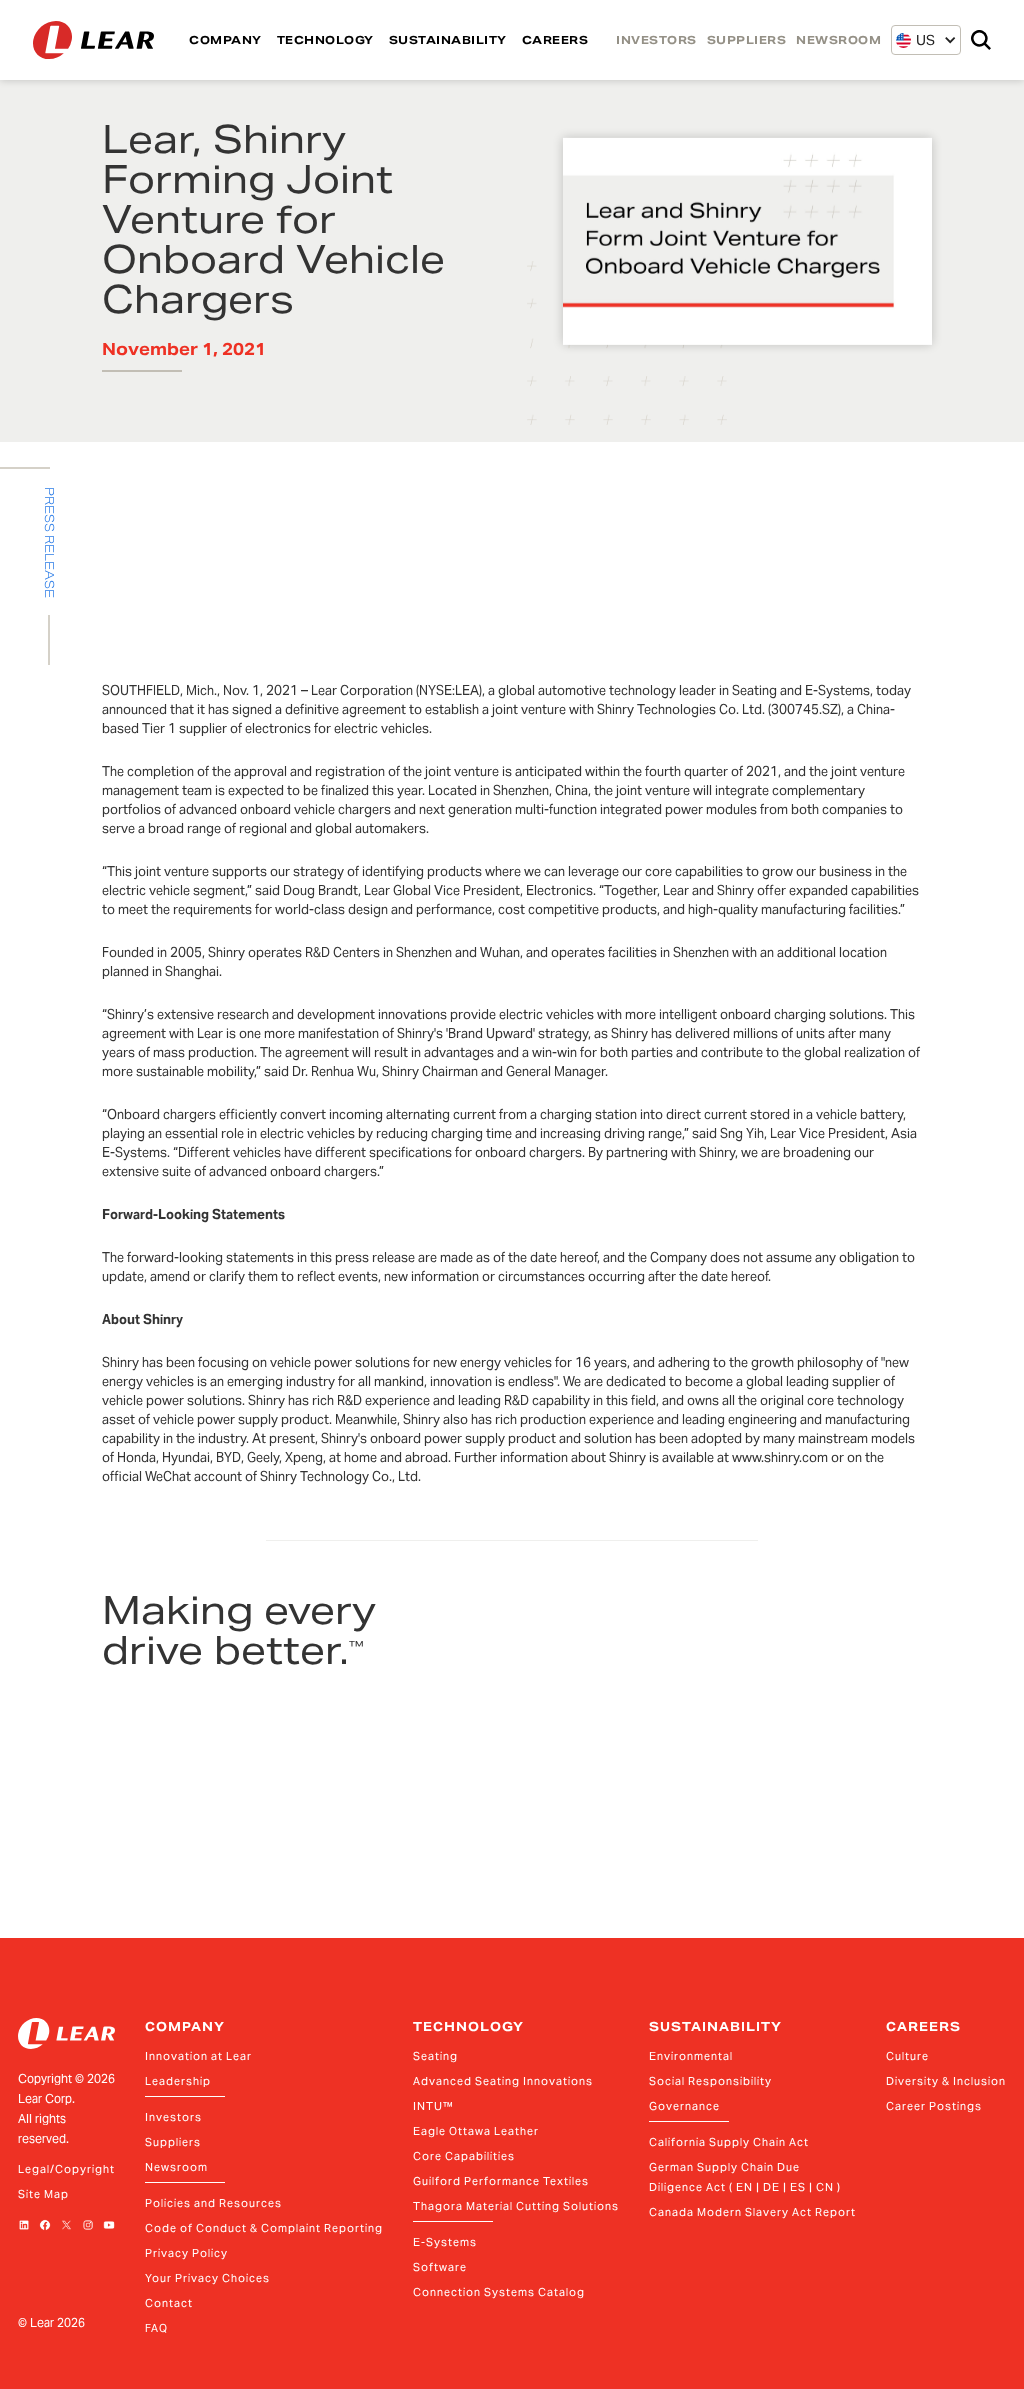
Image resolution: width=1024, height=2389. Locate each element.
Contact (169, 2303)
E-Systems (445, 2242)
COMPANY (225, 40)
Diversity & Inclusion (946, 2081)
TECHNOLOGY (325, 40)
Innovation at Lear (198, 2056)
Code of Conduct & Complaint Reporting (264, 2228)
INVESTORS (656, 40)
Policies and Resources (213, 2203)
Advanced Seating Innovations (503, 2081)
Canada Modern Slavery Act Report (752, 2212)
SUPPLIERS (747, 40)
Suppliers (173, 2142)
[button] (915, 40)
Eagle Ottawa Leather (476, 2131)
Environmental (691, 2056)
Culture (907, 2056)
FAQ (156, 2328)
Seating (435, 2056)
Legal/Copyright (66, 2169)
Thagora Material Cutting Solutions (516, 2206)
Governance (684, 2106)
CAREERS (555, 40)
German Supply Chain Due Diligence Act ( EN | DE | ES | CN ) (745, 2177)
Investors (173, 2117)
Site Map (43, 2194)
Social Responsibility (710, 2081)
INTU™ (433, 2106)
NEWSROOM (838, 40)
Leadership (178, 2081)
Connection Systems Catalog (499, 2292)
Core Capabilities (464, 2156)
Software (440, 2267)
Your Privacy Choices (207, 2278)
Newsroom (176, 2167)
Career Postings (934, 2106)
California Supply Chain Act (729, 2142)
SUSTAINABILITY (448, 40)
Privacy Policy (186, 2253)
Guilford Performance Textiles (501, 2181)
